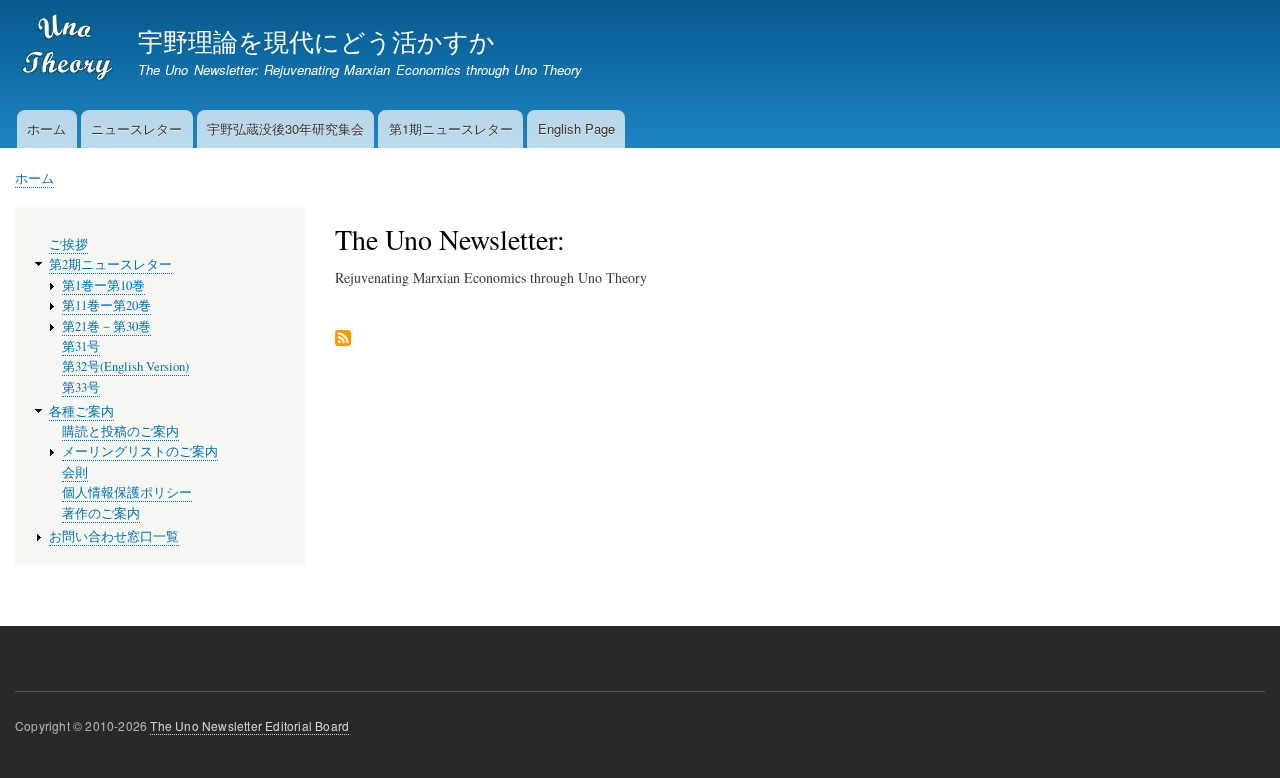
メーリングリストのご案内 (140, 451)
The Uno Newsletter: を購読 (343, 339)
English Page (576, 128)
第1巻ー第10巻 (103, 285)
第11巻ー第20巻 (106, 305)
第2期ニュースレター (110, 264)
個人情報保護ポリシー (127, 492)
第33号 (81, 387)
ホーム (46, 128)
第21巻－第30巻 (106, 326)
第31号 (81, 346)
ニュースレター (136, 128)
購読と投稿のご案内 (120, 431)
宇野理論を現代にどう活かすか (316, 40)
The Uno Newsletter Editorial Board (249, 725)
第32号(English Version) (125, 366)
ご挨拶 (68, 244)
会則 (75, 472)
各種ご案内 (81, 411)
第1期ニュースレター (451, 128)
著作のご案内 (101, 513)
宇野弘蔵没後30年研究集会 (285, 128)
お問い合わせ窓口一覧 (114, 536)
